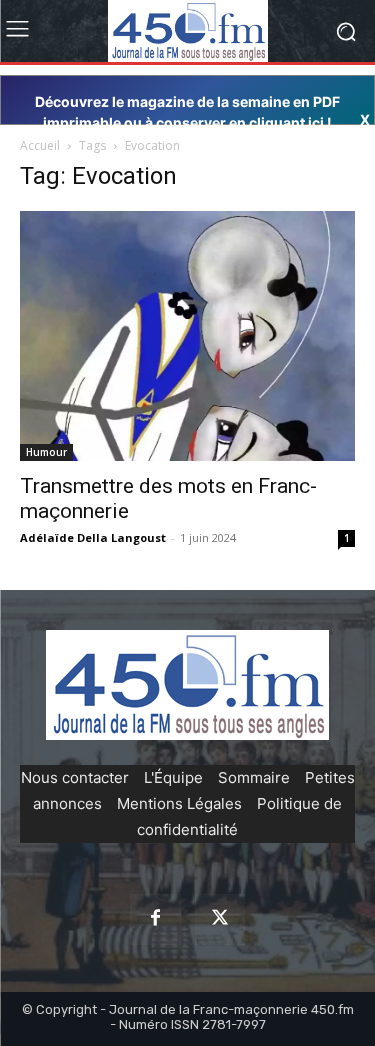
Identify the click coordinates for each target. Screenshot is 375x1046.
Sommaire (254, 777)
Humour (46, 452)
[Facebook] (155, 919)
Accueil (40, 145)
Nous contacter (75, 777)
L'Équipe (173, 777)
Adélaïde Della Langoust (93, 537)
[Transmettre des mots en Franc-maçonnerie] (187, 336)
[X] (220, 919)
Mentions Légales (179, 803)
